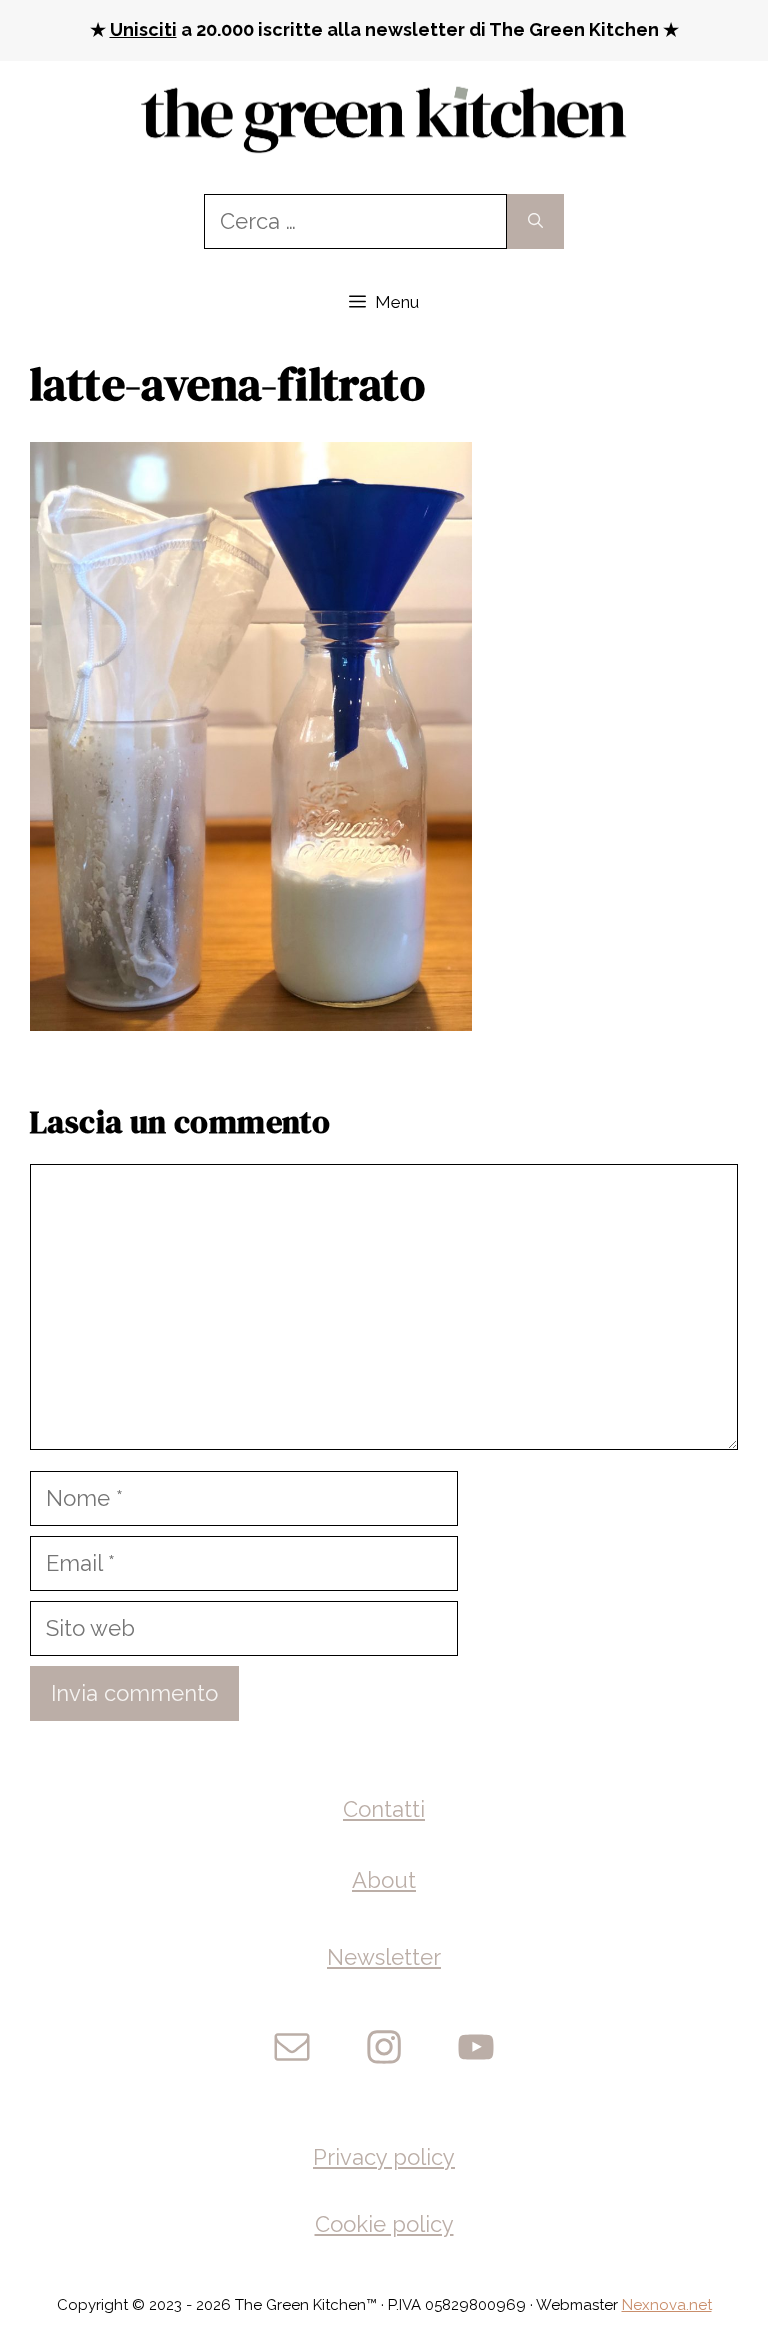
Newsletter (384, 1957)
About (384, 1880)
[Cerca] (535, 221)
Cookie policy (384, 2224)
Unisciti (143, 29)
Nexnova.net (667, 2305)
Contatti (384, 1809)
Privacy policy (384, 2157)
